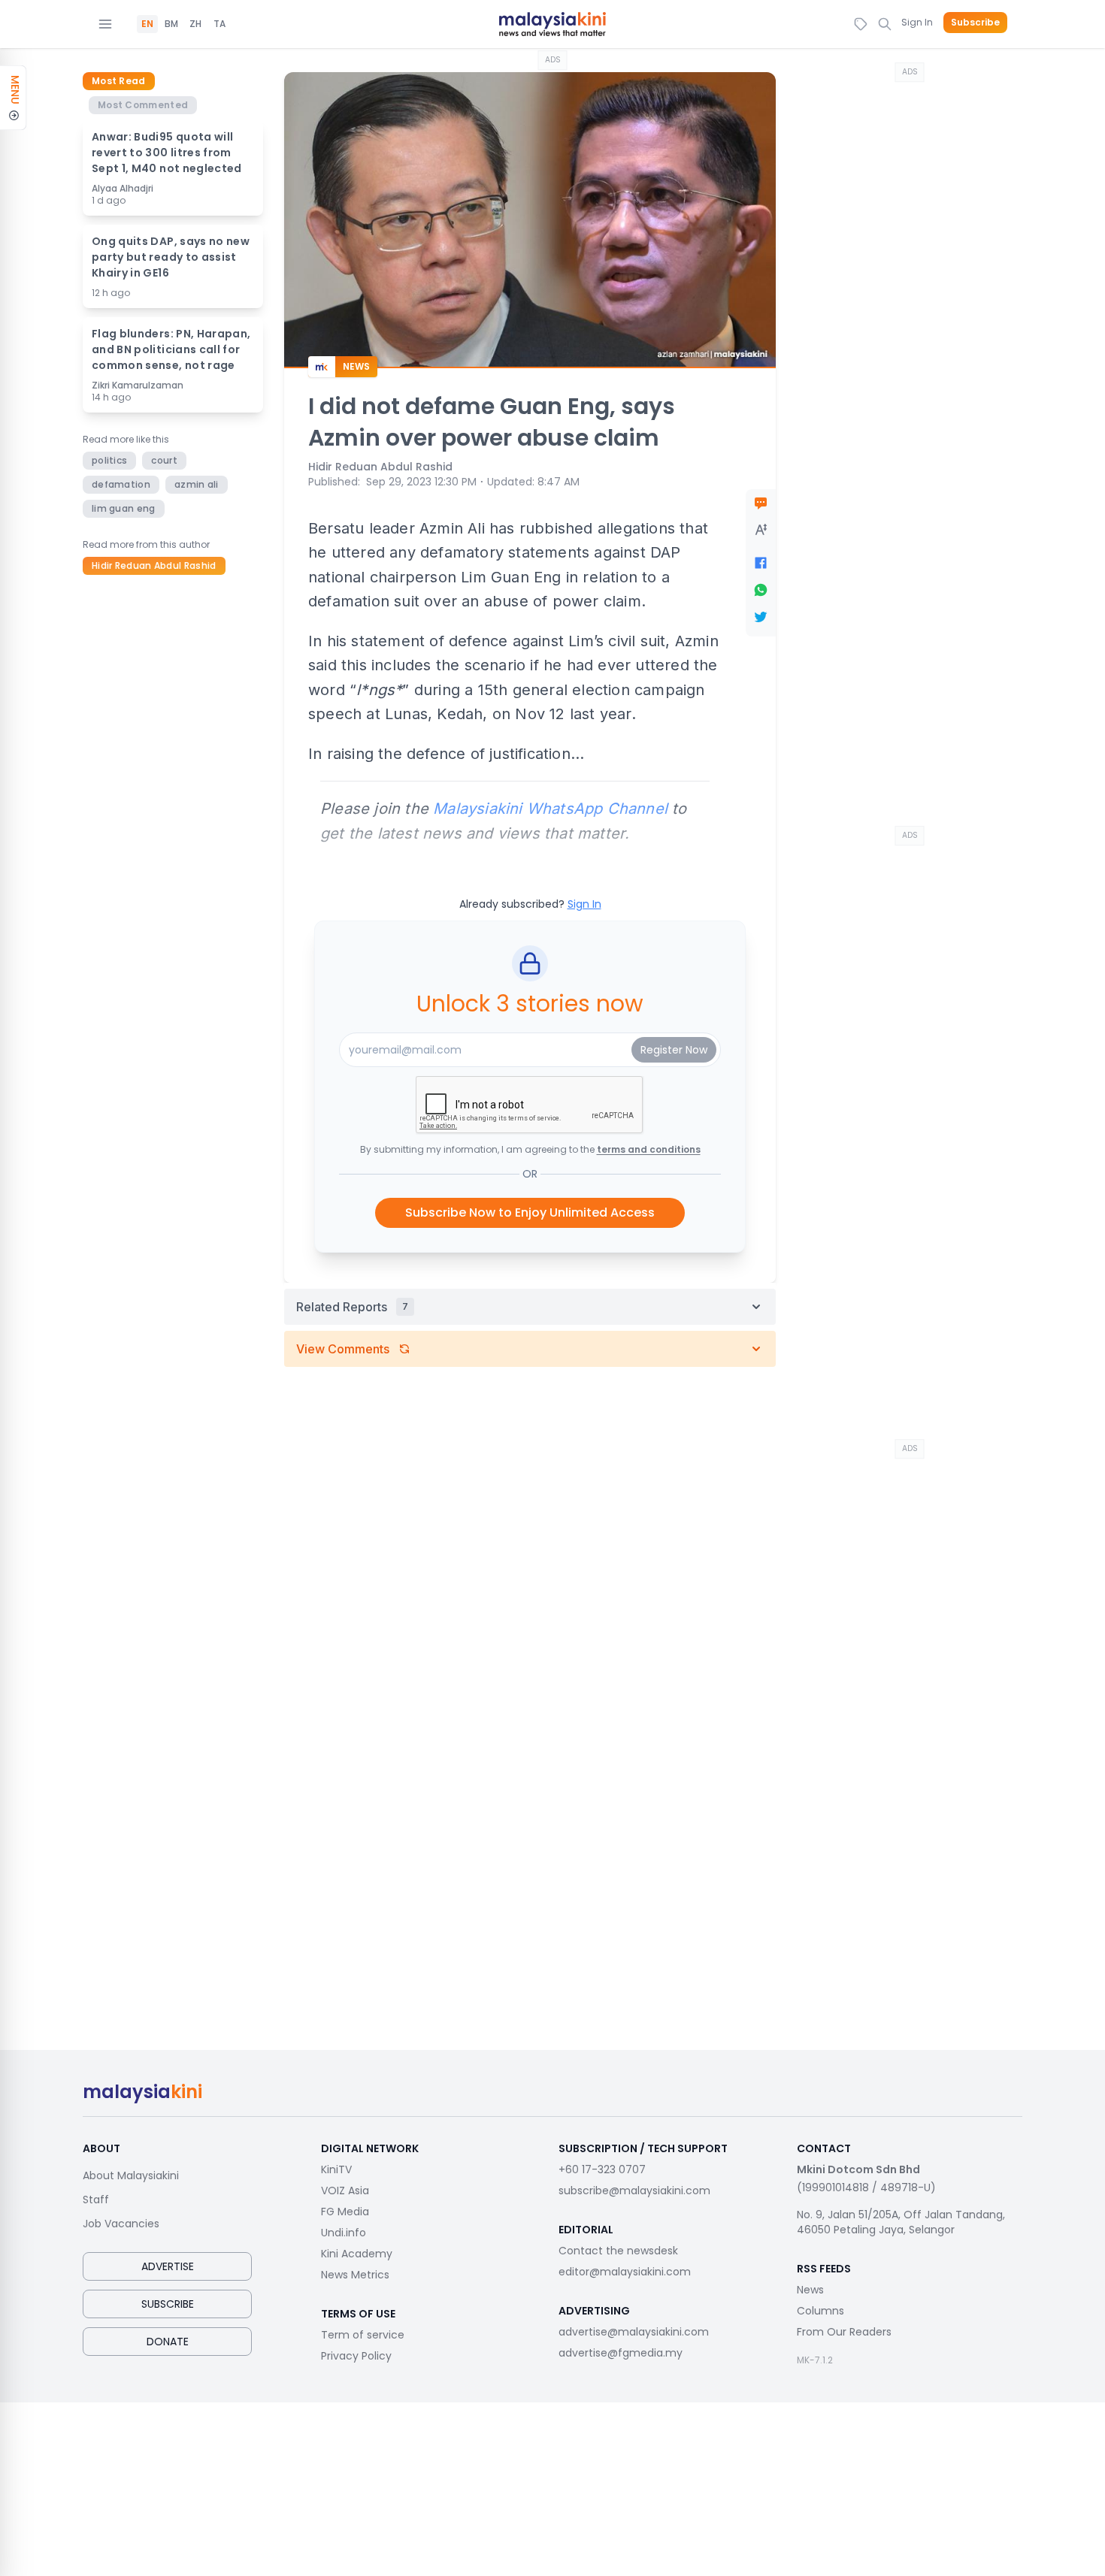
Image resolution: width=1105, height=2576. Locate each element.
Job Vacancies (121, 2224)
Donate (168, 2342)
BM (171, 24)
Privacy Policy (356, 2356)
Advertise (168, 2266)
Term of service (363, 2335)
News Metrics (355, 2275)
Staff (96, 2200)
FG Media (345, 2212)
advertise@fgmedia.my (621, 2353)
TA (219, 24)
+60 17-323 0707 (602, 2169)
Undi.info (344, 2233)
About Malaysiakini (131, 2175)
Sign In (917, 22)
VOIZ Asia (345, 2191)
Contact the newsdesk (618, 2251)
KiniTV (336, 2169)
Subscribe (975, 23)
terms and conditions (649, 1149)
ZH (195, 24)
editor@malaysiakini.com (625, 2272)
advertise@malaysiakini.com (634, 2332)
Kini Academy (357, 2254)
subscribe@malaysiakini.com (634, 2191)
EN (147, 24)
